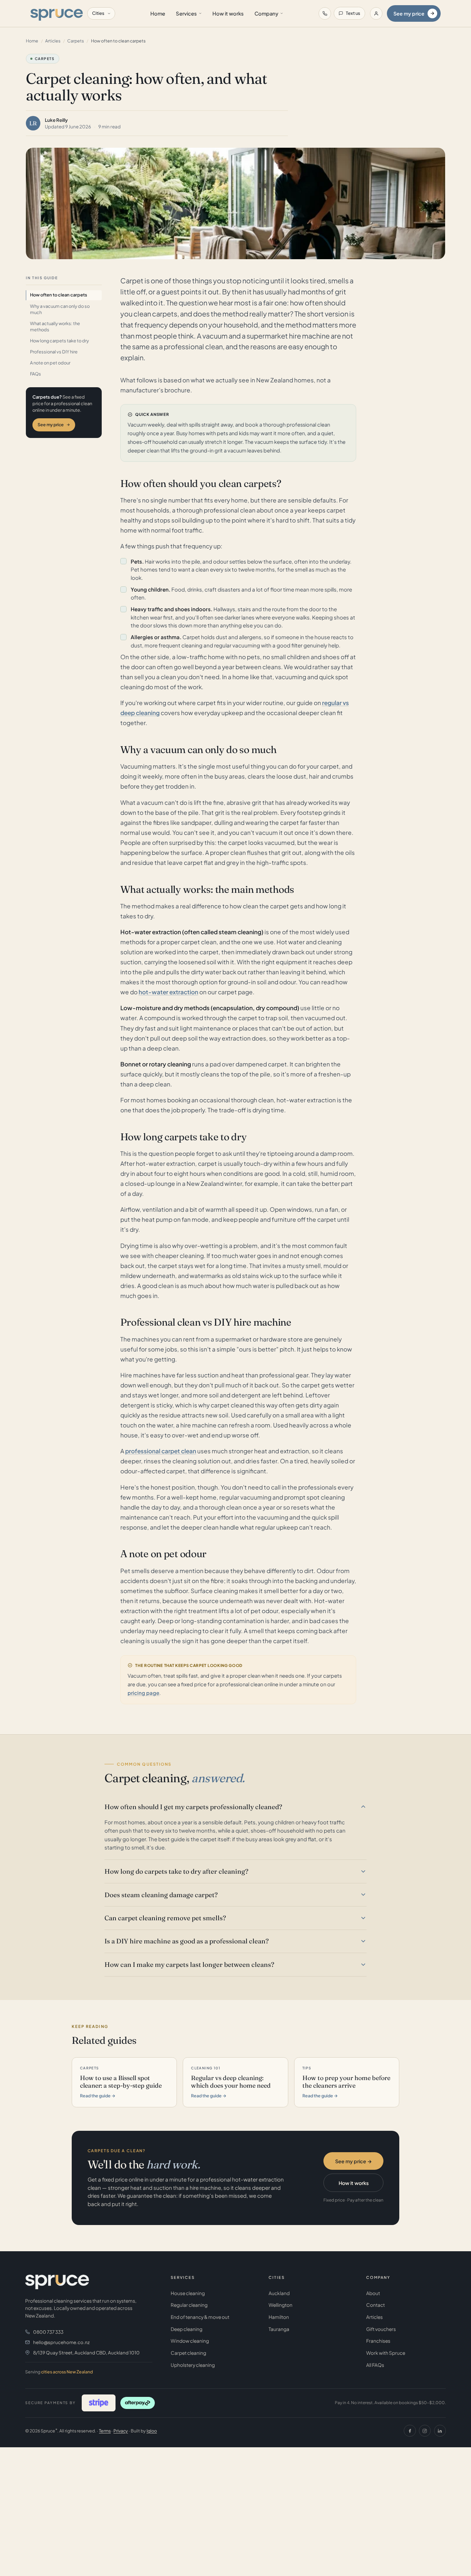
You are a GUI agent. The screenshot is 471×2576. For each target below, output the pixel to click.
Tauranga (279, 2329)
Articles (53, 41)
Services (186, 13)
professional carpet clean (161, 1451)
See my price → (354, 2161)
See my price (409, 13)
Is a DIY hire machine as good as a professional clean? (187, 1941)
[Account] (376, 13)
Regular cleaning (189, 2305)
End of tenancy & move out (200, 2317)
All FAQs (375, 2365)
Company (266, 13)
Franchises (378, 2341)
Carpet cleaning (188, 2353)
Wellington (280, 2305)
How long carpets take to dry (59, 341)
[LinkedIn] (440, 2431)
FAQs (36, 374)
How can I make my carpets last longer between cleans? (189, 1964)
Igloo (152, 2431)
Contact (375, 2305)
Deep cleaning (187, 2329)
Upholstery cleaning (193, 2365)
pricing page (143, 1693)
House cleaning (188, 2293)
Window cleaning (190, 2341)
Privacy (121, 2431)
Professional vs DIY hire (54, 352)
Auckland (279, 2293)
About (373, 2293)
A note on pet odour (50, 363)
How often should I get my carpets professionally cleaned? (193, 1807)
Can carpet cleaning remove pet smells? (165, 1918)
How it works (228, 13)
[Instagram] (425, 2431)
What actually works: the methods (55, 326)
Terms (105, 2431)
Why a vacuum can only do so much (60, 309)
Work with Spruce (386, 2353)
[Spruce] (56, 13)
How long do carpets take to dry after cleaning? (176, 1871)
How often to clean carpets (59, 295)
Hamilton (279, 2317)
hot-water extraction (168, 992)
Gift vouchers (381, 2329)
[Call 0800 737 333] (325, 13)
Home (158, 13)
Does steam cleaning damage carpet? (161, 1895)
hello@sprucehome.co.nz (61, 2342)
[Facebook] (410, 2431)
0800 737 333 (48, 2332)
